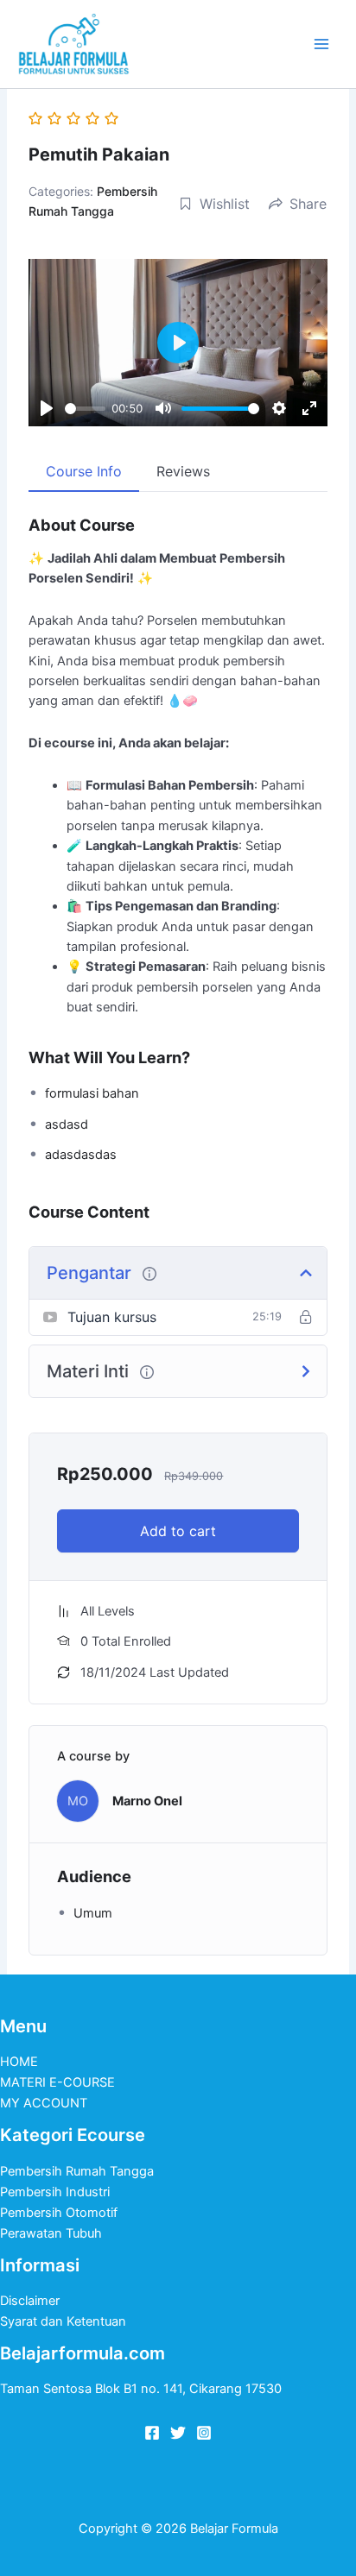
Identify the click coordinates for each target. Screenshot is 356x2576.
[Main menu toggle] (321, 44)
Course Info (84, 471)
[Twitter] (178, 2433)
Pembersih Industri (55, 2192)
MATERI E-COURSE (57, 2082)
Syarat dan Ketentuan (63, 2321)
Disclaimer (30, 2301)
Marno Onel (147, 1801)
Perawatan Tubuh (51, 2233)
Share (308, 204)
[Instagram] (204, 2433)
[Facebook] (152, 2433)
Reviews (183, 471)
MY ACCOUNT (44, 2103)
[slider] (85, 409)
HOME (19, 2062)
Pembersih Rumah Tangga (77, 2171)
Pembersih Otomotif (59, 2213)
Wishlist (225, 204)
